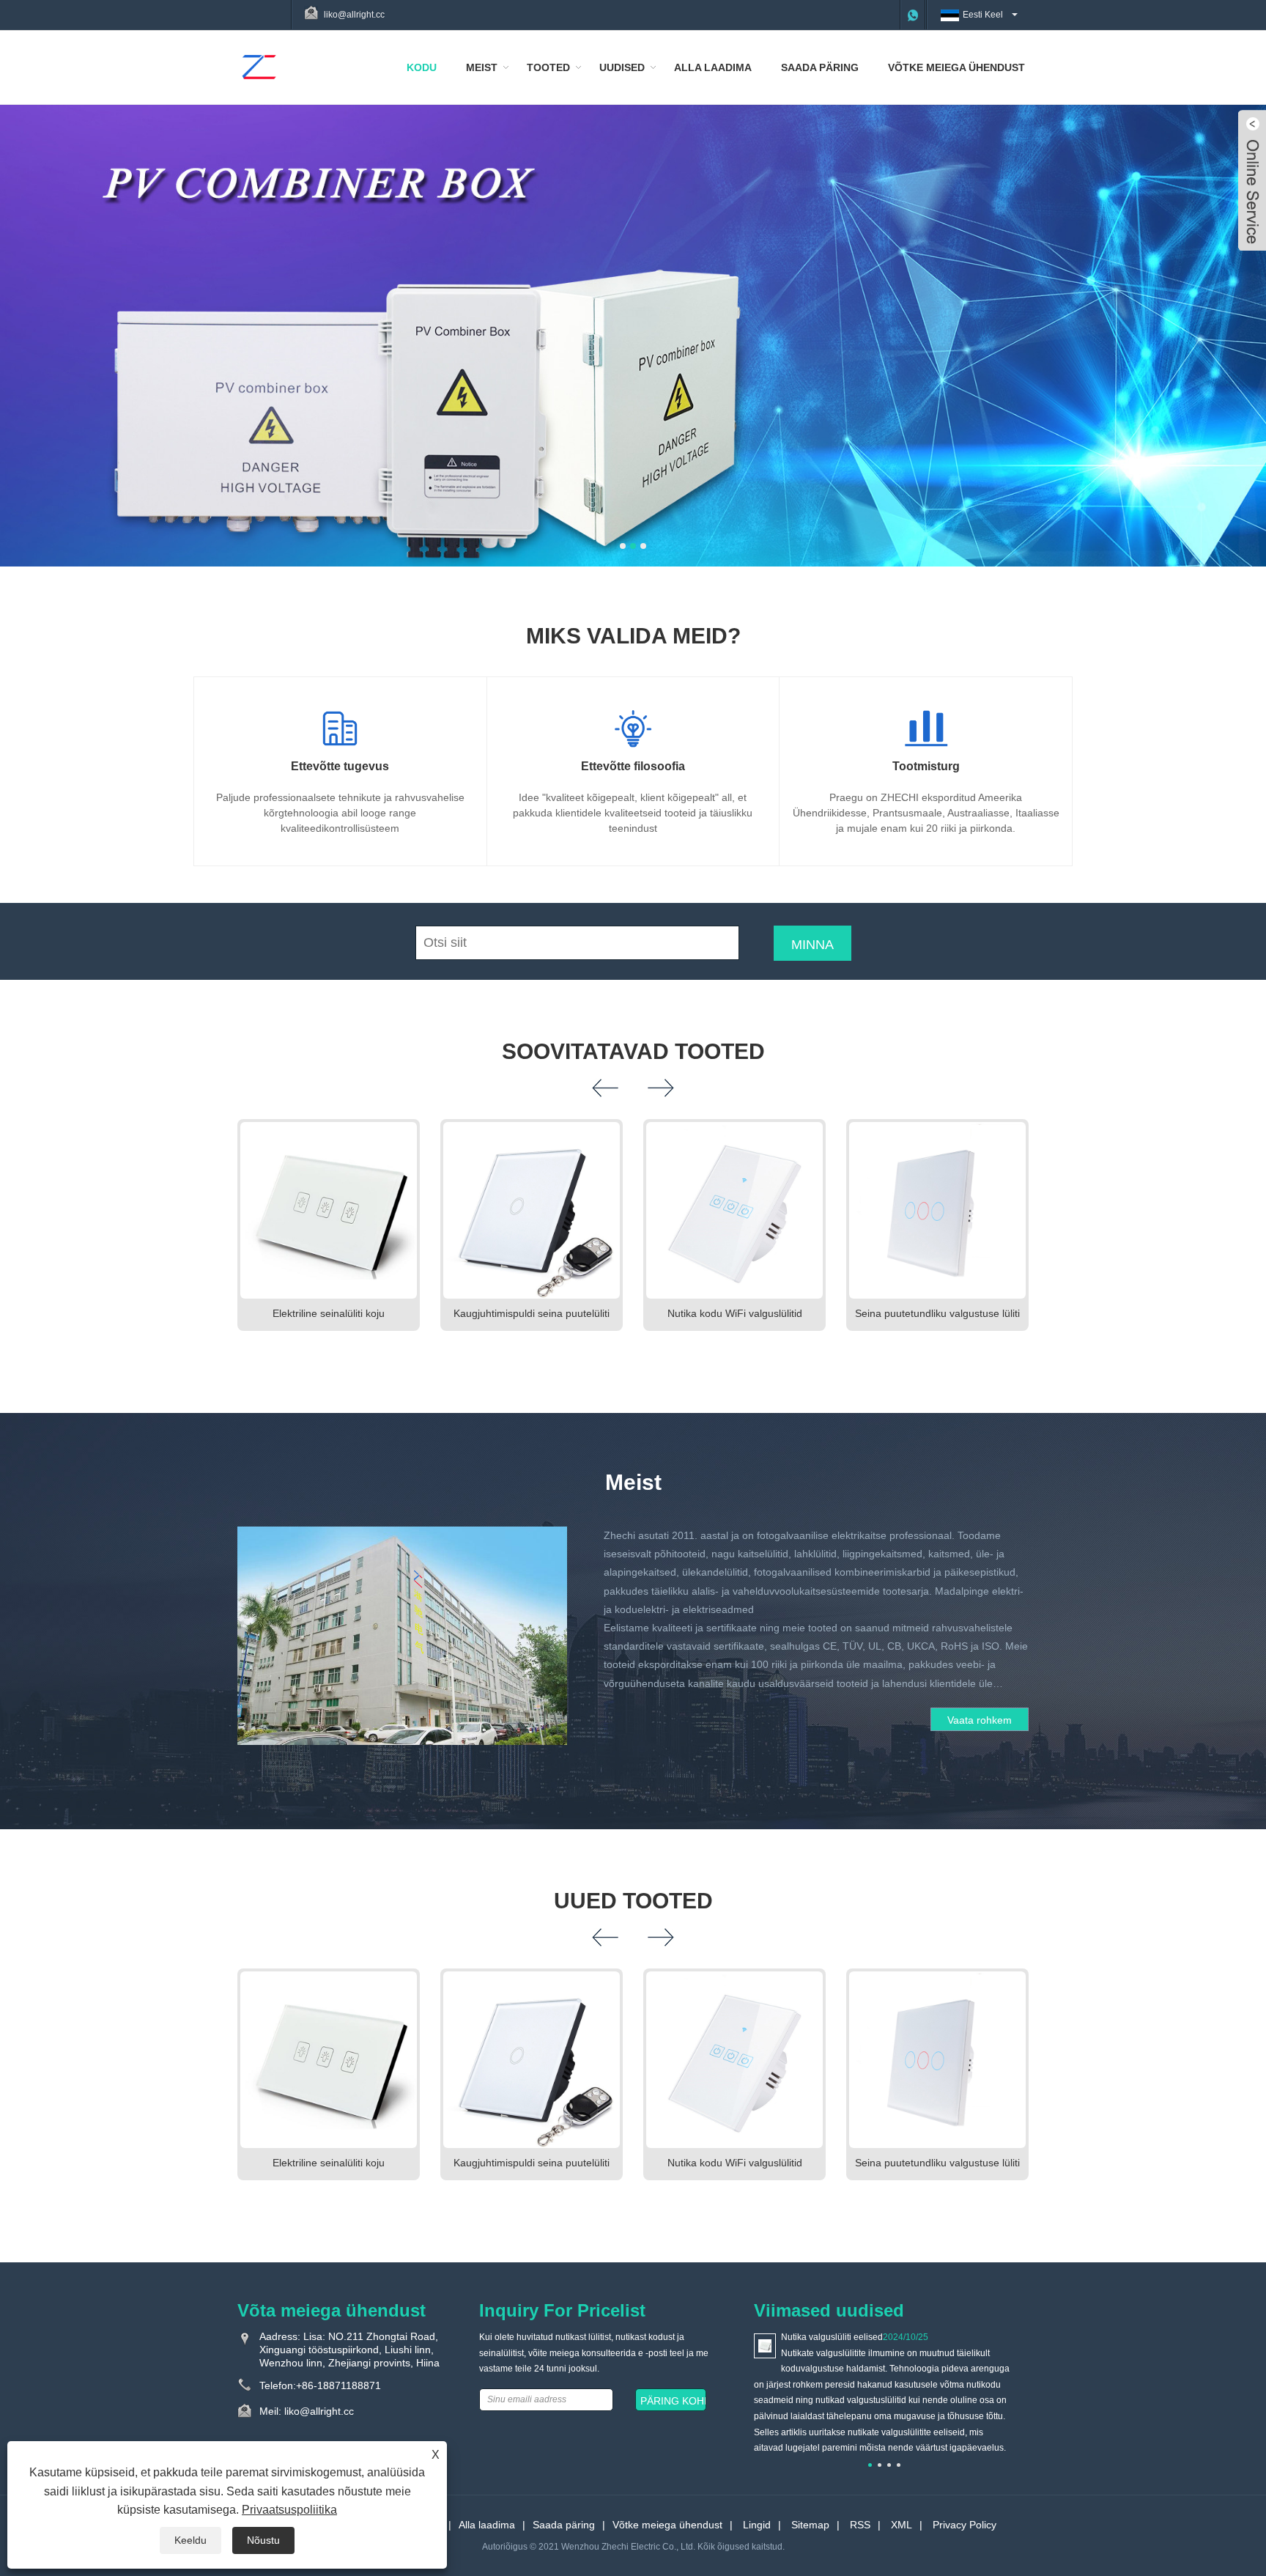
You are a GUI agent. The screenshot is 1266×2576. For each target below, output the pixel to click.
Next (1237, 317)
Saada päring (820, 67)
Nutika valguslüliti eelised (832, 2337)
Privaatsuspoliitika (289, 2510)
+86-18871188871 (338, 2385)
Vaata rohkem (980, 1720)
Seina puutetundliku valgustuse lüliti (937, 1313)
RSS (860, 2525)
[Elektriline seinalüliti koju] (329, 1210)
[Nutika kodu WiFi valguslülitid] (734, 1210)
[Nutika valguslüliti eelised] (765, 2345)
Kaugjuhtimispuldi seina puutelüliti (532, 1313)
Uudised (622, 67)
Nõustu (263, 2540)
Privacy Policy (965, 2525)
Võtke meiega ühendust (956, 67)
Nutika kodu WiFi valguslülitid (735, 1313)
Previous (29, 317)
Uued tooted (633, 1901)
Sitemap (810, 2525)
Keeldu (190, 2540)
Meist (482, 67)
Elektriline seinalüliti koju (329, 1313)
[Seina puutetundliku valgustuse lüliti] (937, 1210)
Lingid (757, 2525)
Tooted (548, 67)
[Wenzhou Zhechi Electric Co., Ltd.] (259, 67)
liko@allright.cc (354, 15)
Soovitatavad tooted (633, 1051)
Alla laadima (713, 67)
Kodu (422, 67)
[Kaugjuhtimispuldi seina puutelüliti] (532, 1210)
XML (902, 2525)
